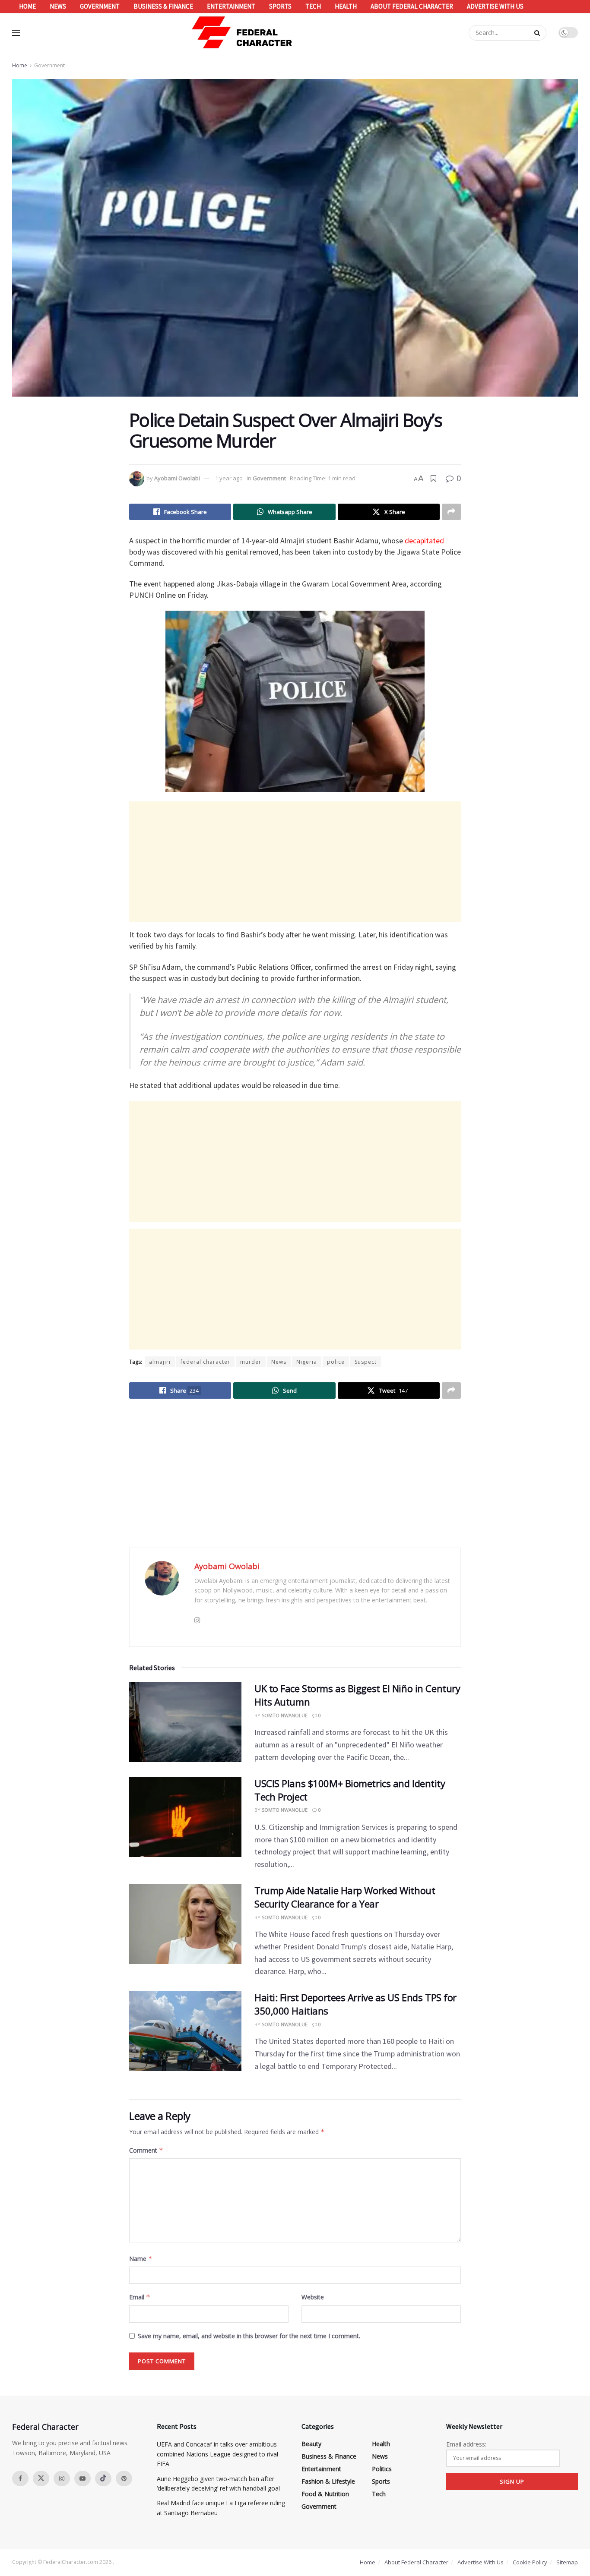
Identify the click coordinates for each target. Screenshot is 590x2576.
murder (251, 1362)
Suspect (366, 1362)
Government (100, 6)
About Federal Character (412, 6)
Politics (382, 2469)
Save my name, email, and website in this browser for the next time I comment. (249, 2336)
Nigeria (307, 1362)
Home (27, 6)
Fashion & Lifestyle (328, 2481)
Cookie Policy (530, 2562)
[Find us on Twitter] (41, 2478)
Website (313, 2297)
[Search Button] (538, 33)
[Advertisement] (295, 862)
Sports (280, 6)
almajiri (160, 1362)
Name (141, 2259)
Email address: (466, 2444)
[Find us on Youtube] (82, 2478)
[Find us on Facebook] (20, 2478)
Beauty (311, 2444)
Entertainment (231, 6)
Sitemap (567, 2562)
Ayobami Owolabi (177, 478)
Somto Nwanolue (285, 1715)
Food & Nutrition (325, 2494)
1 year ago (229, 478)
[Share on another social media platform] (451, 512)
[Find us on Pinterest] (124, 2478)
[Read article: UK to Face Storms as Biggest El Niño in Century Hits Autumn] (185, 1722)
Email (140, 2297)
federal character (205, 1362)
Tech (313, 6)
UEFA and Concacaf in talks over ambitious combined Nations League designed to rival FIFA (217, 2454)
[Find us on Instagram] (62, 2478)
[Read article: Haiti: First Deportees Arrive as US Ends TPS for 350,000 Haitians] (185, 2031)
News (58, 6)
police (336, 1362)
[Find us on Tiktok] (103, 2478)
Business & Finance (163, 6)
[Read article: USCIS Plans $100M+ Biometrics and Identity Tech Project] (185, 1817)
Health (346, 6)
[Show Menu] (16, 33)
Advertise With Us (495, 6)
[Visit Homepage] (242, 33)
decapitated (424, 541)
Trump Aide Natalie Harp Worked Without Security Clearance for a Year (345, 1897)
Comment (146, 2150)
